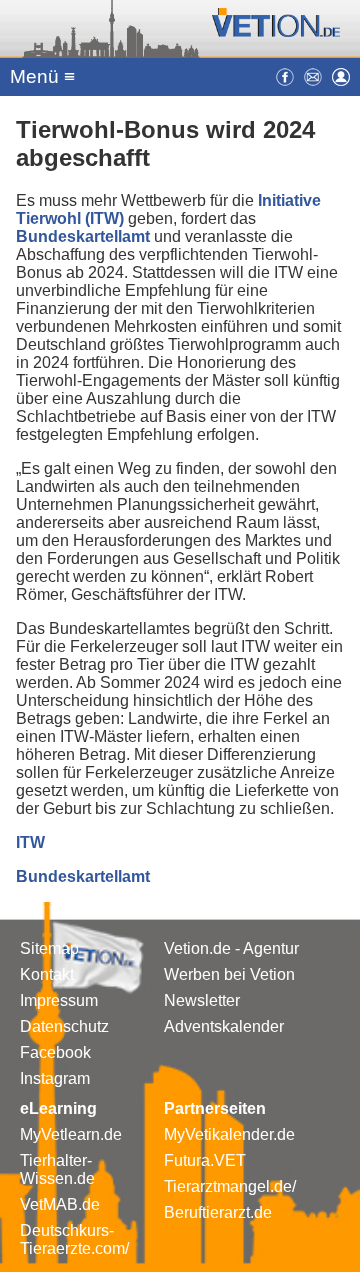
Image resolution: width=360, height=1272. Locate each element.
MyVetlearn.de (71, 1134)
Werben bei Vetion (229, 974)
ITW (30, 842)
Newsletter (202, 1000)
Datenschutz (64, 1026)
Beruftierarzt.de (218, 1212)
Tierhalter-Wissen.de (57, 1169)
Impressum (59, 1000)
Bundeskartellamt (85, 236)
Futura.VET (205, 1160)
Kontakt (47, 974)
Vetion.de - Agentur (231, 948)
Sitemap (49, 948)
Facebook (55, 1052)
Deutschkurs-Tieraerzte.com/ (74, 1239)
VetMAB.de (60, 1204)
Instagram (55, 1078)
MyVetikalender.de (229, 1134)
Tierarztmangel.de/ (230, 1186)
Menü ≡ (42, 76)
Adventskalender (224, 1026)
